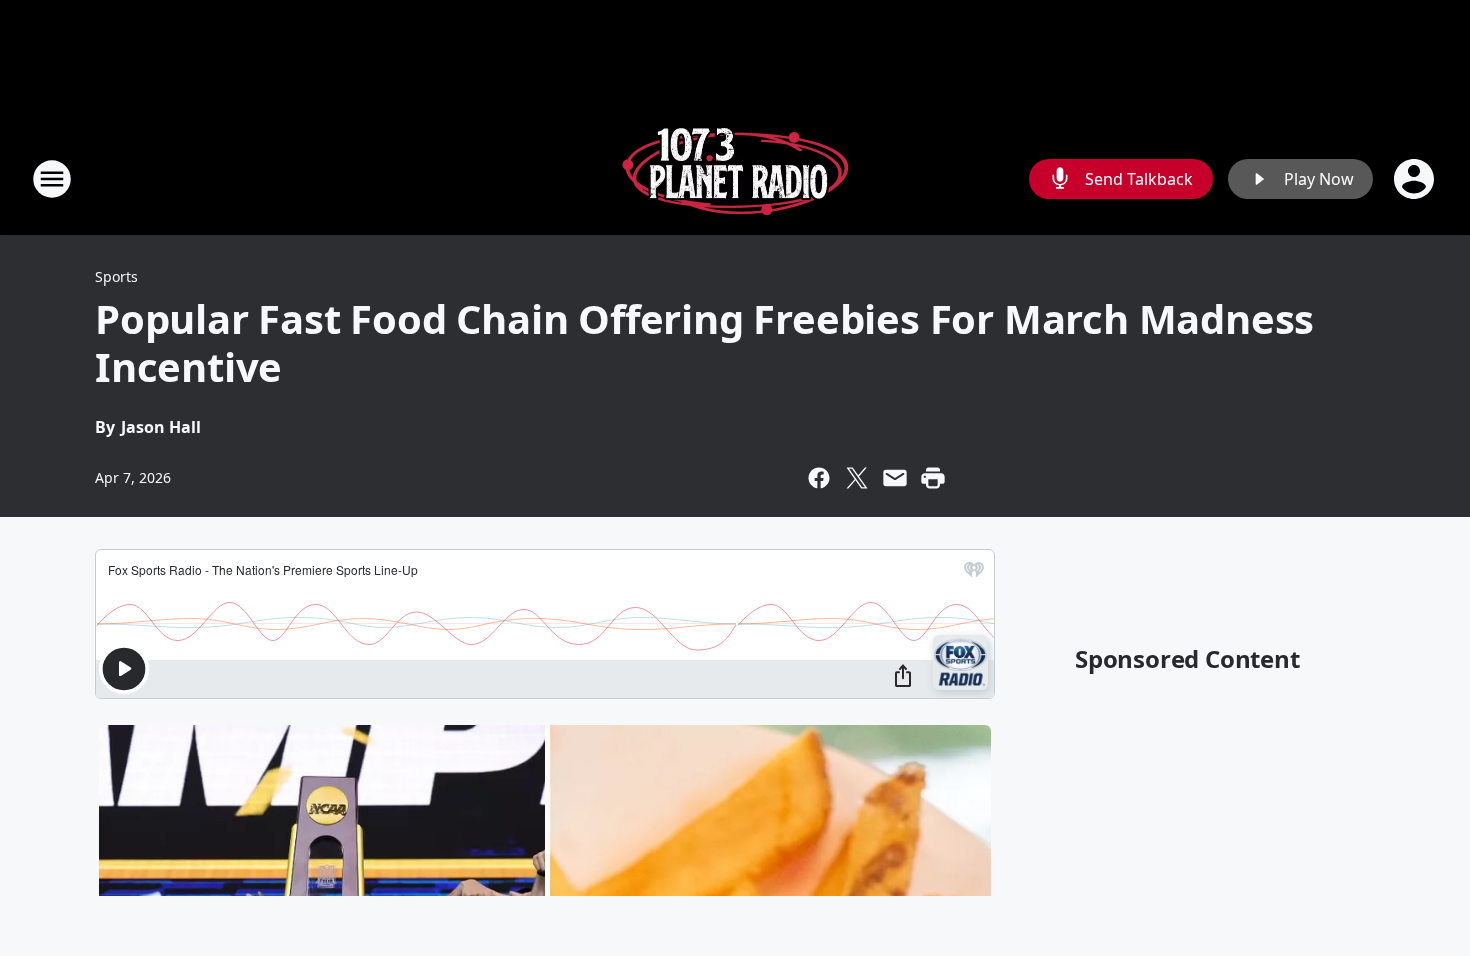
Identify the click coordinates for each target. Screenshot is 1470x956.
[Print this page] (933, 478)
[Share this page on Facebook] (819, 478)
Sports (116, 276)
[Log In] (1416, 179)
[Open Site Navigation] (52, 179)
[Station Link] (735, 178)
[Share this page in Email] (895, 478)
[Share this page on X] (857, 478)
